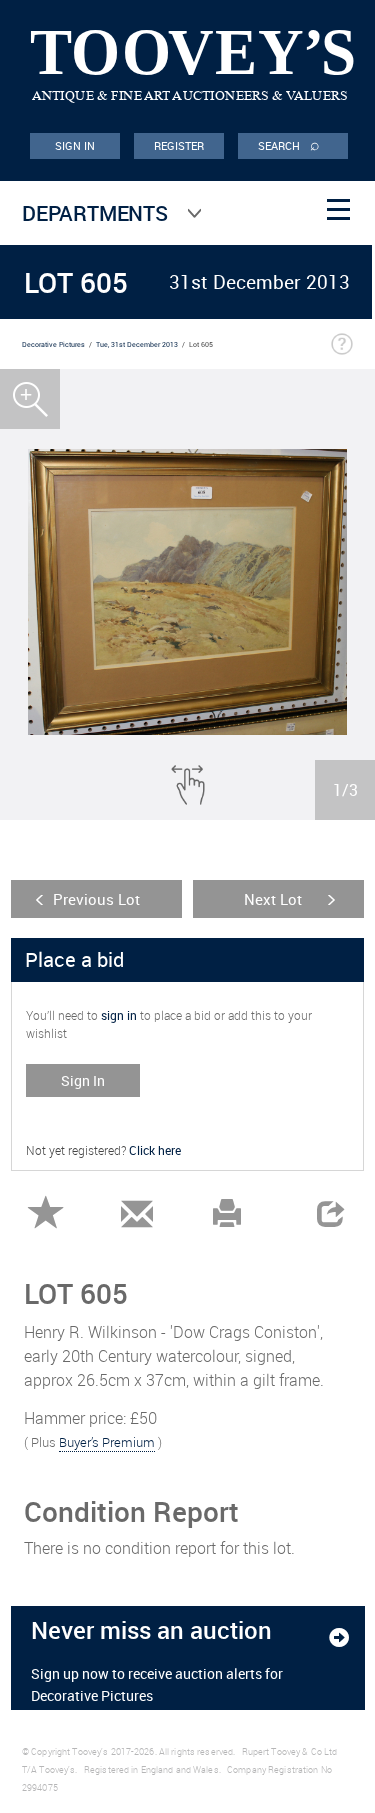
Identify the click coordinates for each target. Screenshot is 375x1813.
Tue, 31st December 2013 (137, 344)
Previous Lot (96, 899)
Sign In (83, 1080)
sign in (119, 1015)
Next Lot (273, 899)
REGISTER (179, 145)
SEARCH (289, 144)
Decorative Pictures (53, 344)
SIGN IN (75, 145)
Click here (155, 1150)
